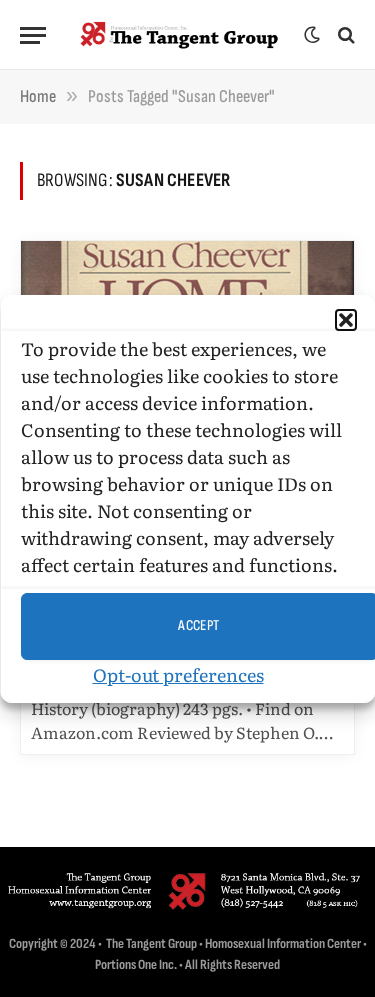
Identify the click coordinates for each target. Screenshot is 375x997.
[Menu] (33, 35)
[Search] (344, 35)
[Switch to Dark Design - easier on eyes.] (312, 35)
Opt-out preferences (177, 674)
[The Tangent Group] (180, 35)
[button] (345, 320)
